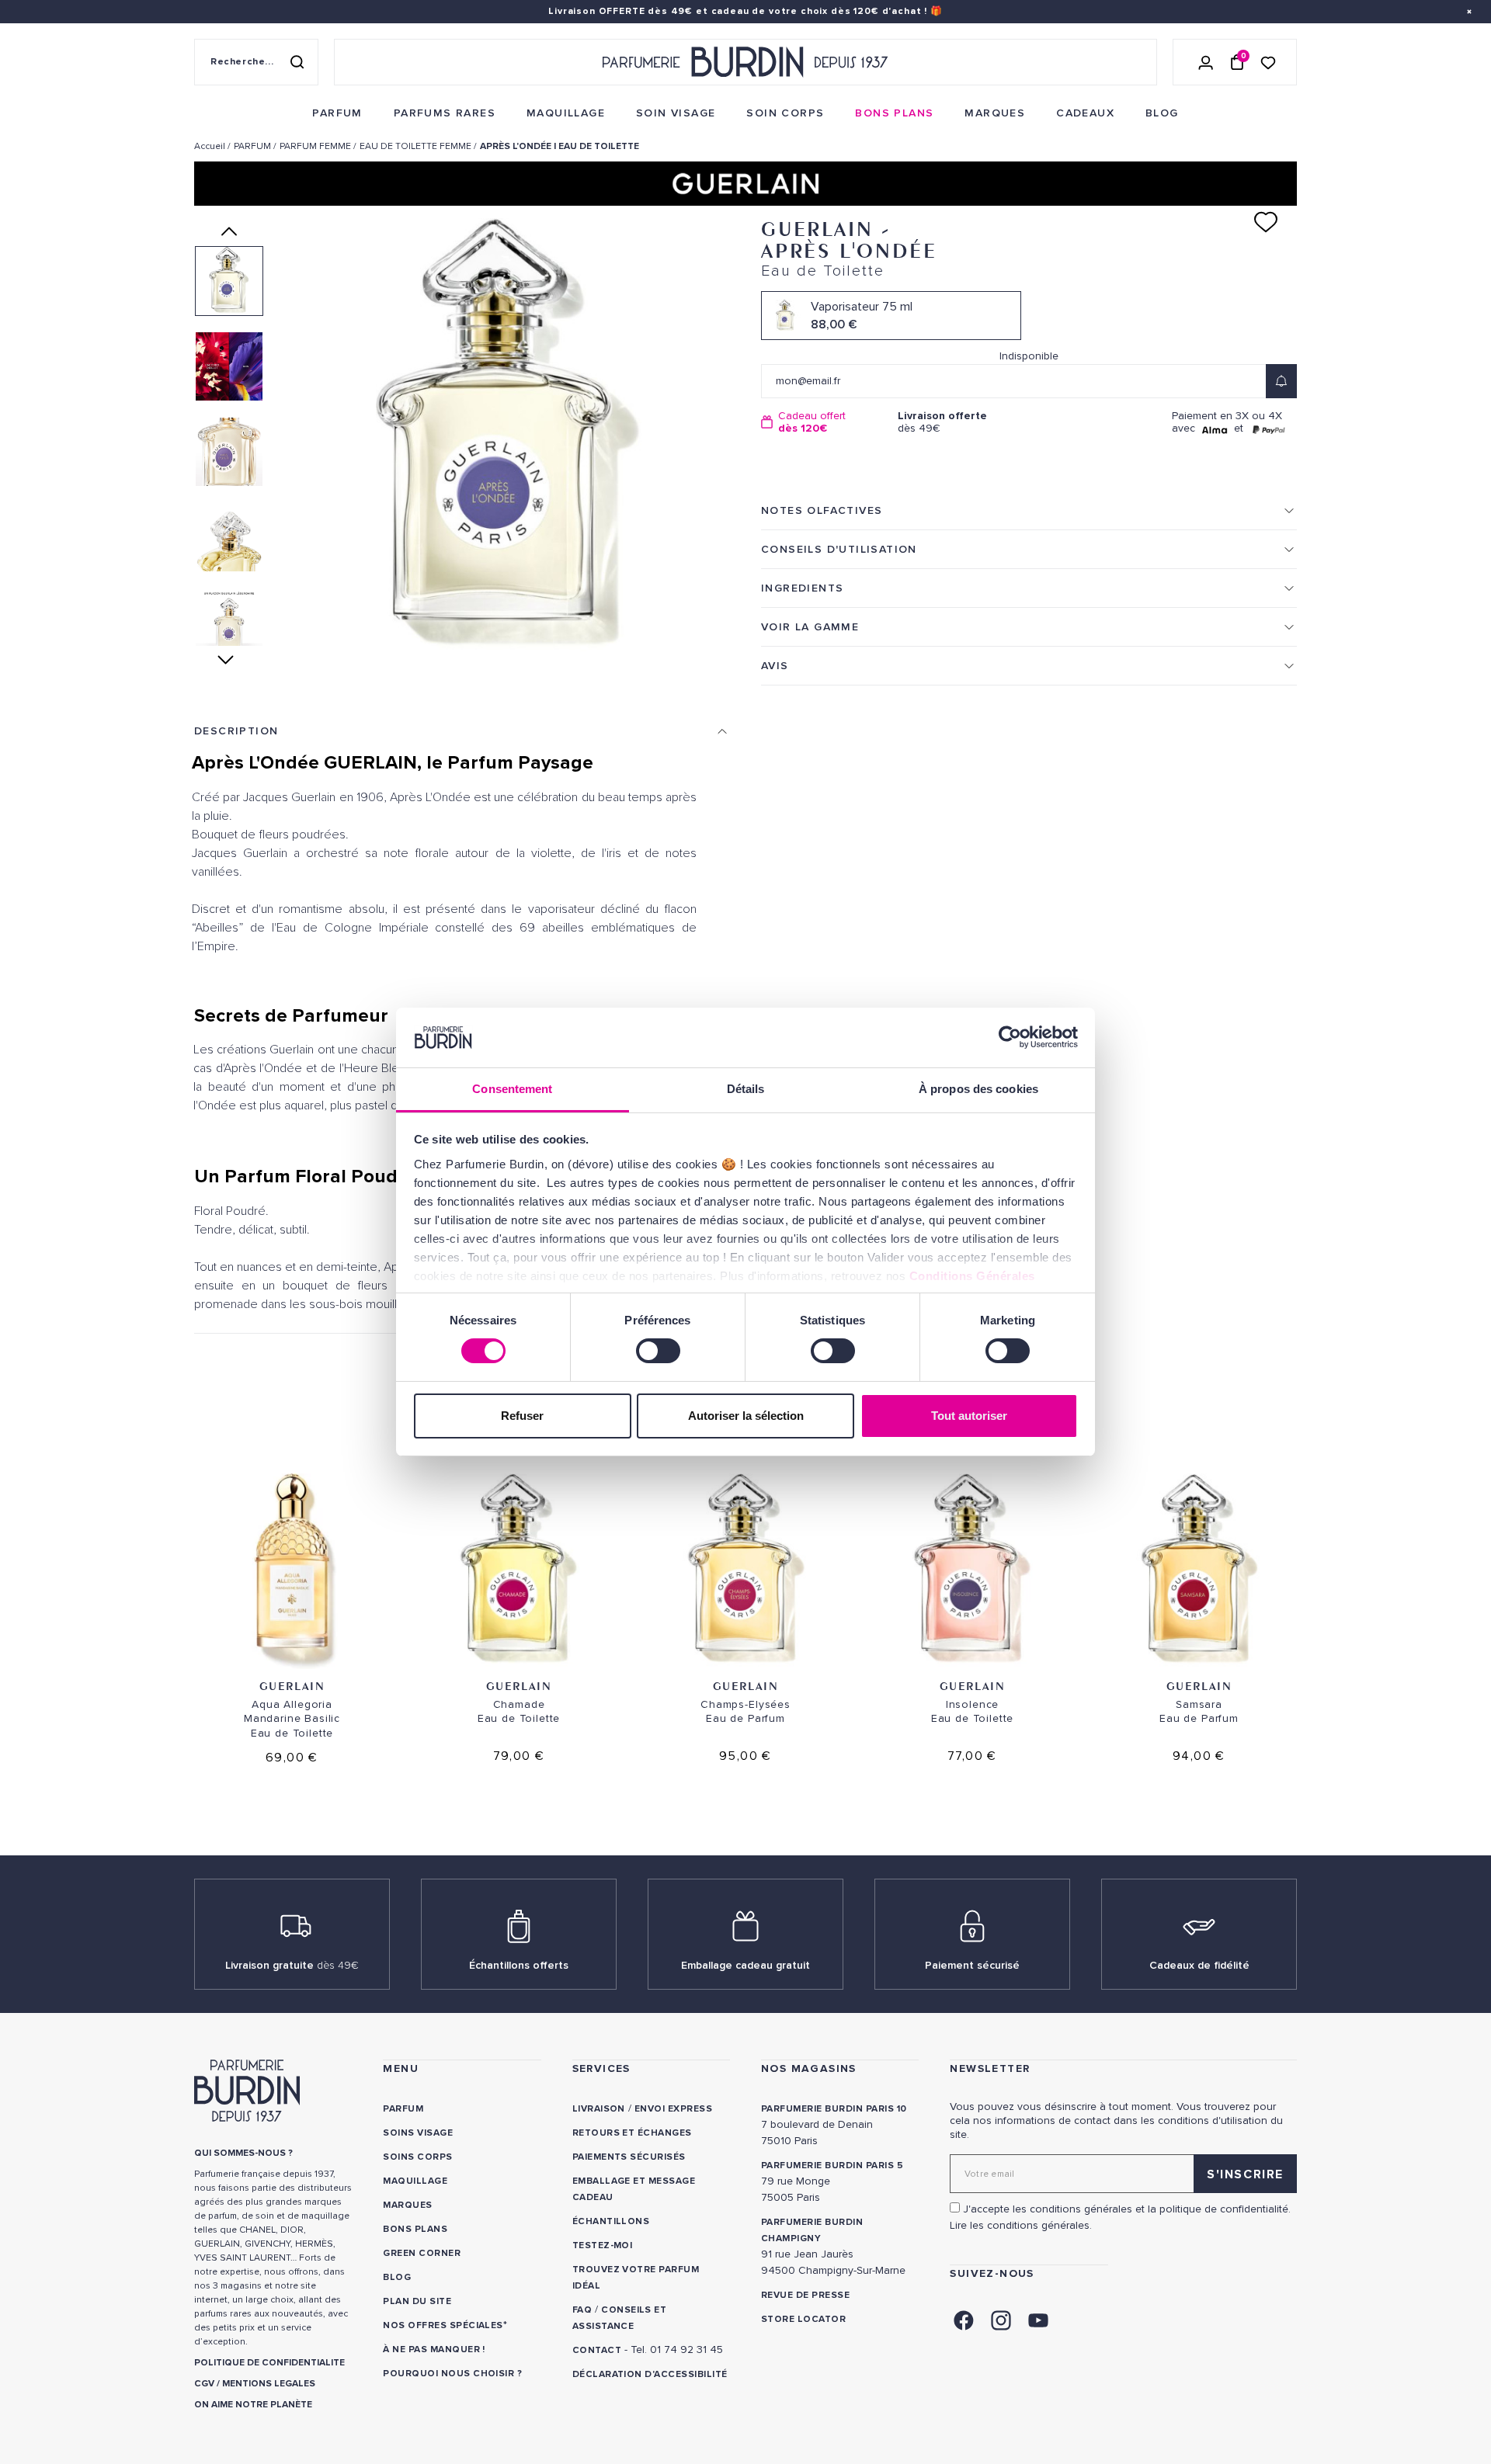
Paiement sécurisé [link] (972, 1965)
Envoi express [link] (673, 2109)
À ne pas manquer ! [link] (434, 2349)
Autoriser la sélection (746, 1416)
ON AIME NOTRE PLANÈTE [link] (253, 2405)
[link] (337, 113)
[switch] (658, 1351)
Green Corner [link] (422, 2253)
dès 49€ (942, 422)
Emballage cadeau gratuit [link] (745, 1965)
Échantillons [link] (611, 2221)
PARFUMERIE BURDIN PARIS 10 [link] (834, 2109)
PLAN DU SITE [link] (417, 2301)
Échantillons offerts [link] (519, 1965)
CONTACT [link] (597, 2350)
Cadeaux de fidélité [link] (1199, 1965)
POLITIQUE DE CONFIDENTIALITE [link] (269, 2363)
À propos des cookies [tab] (978, 1089)
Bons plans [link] (415, 2229)
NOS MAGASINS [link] (809, 2068)
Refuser (522, 1416)
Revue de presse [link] (805, 2295)
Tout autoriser (969, 1416)
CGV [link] (204, 2384)
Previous (229, 231)
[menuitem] (337, 113)
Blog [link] (397, 2277)
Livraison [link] (599, 2109)
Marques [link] (407, 2205)
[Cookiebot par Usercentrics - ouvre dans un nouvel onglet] (1010, 1037)
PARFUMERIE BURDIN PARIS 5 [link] (832, 2166)
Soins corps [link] (417, 2157)
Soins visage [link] (418, 2133)
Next (229, 660)
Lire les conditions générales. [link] (1021, 2225)
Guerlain (292, 1686)
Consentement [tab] (512, 1089)
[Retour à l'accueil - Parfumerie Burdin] (745, 62)
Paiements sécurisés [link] (629, 2157)
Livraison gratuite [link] (292, 1965)
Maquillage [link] (415, 2181)
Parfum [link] (403, 2109)
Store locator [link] (803, 2319)
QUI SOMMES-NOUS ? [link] (243, 2153)
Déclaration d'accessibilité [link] (650, 2374)
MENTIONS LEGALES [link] (269, 2384)
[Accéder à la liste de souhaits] (1268, 62)
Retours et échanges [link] (632, 2133)
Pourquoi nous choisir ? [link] (452, 2374)
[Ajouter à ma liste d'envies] (1266, 222)
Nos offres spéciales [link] (443, 2325)
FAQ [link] (582, 2310)
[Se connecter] (1206, 62)
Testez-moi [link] (603, 2245)
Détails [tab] (746, 1089)
